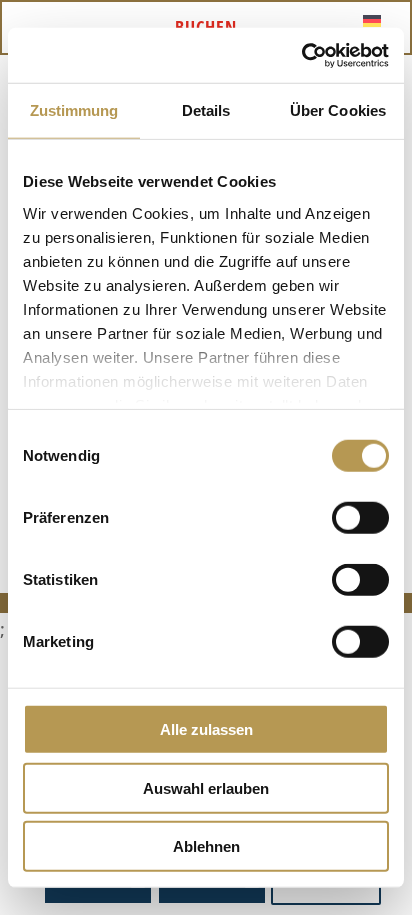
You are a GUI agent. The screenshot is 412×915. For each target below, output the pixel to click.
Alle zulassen (206, 729)
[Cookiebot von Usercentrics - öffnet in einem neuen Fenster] (301, 55)
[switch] (360, 518)
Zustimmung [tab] (74, 110)
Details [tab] (206, 110)
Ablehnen (206, 846)
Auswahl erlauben (206, 787)
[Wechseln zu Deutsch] (372, 19)
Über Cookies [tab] (338, 110)
